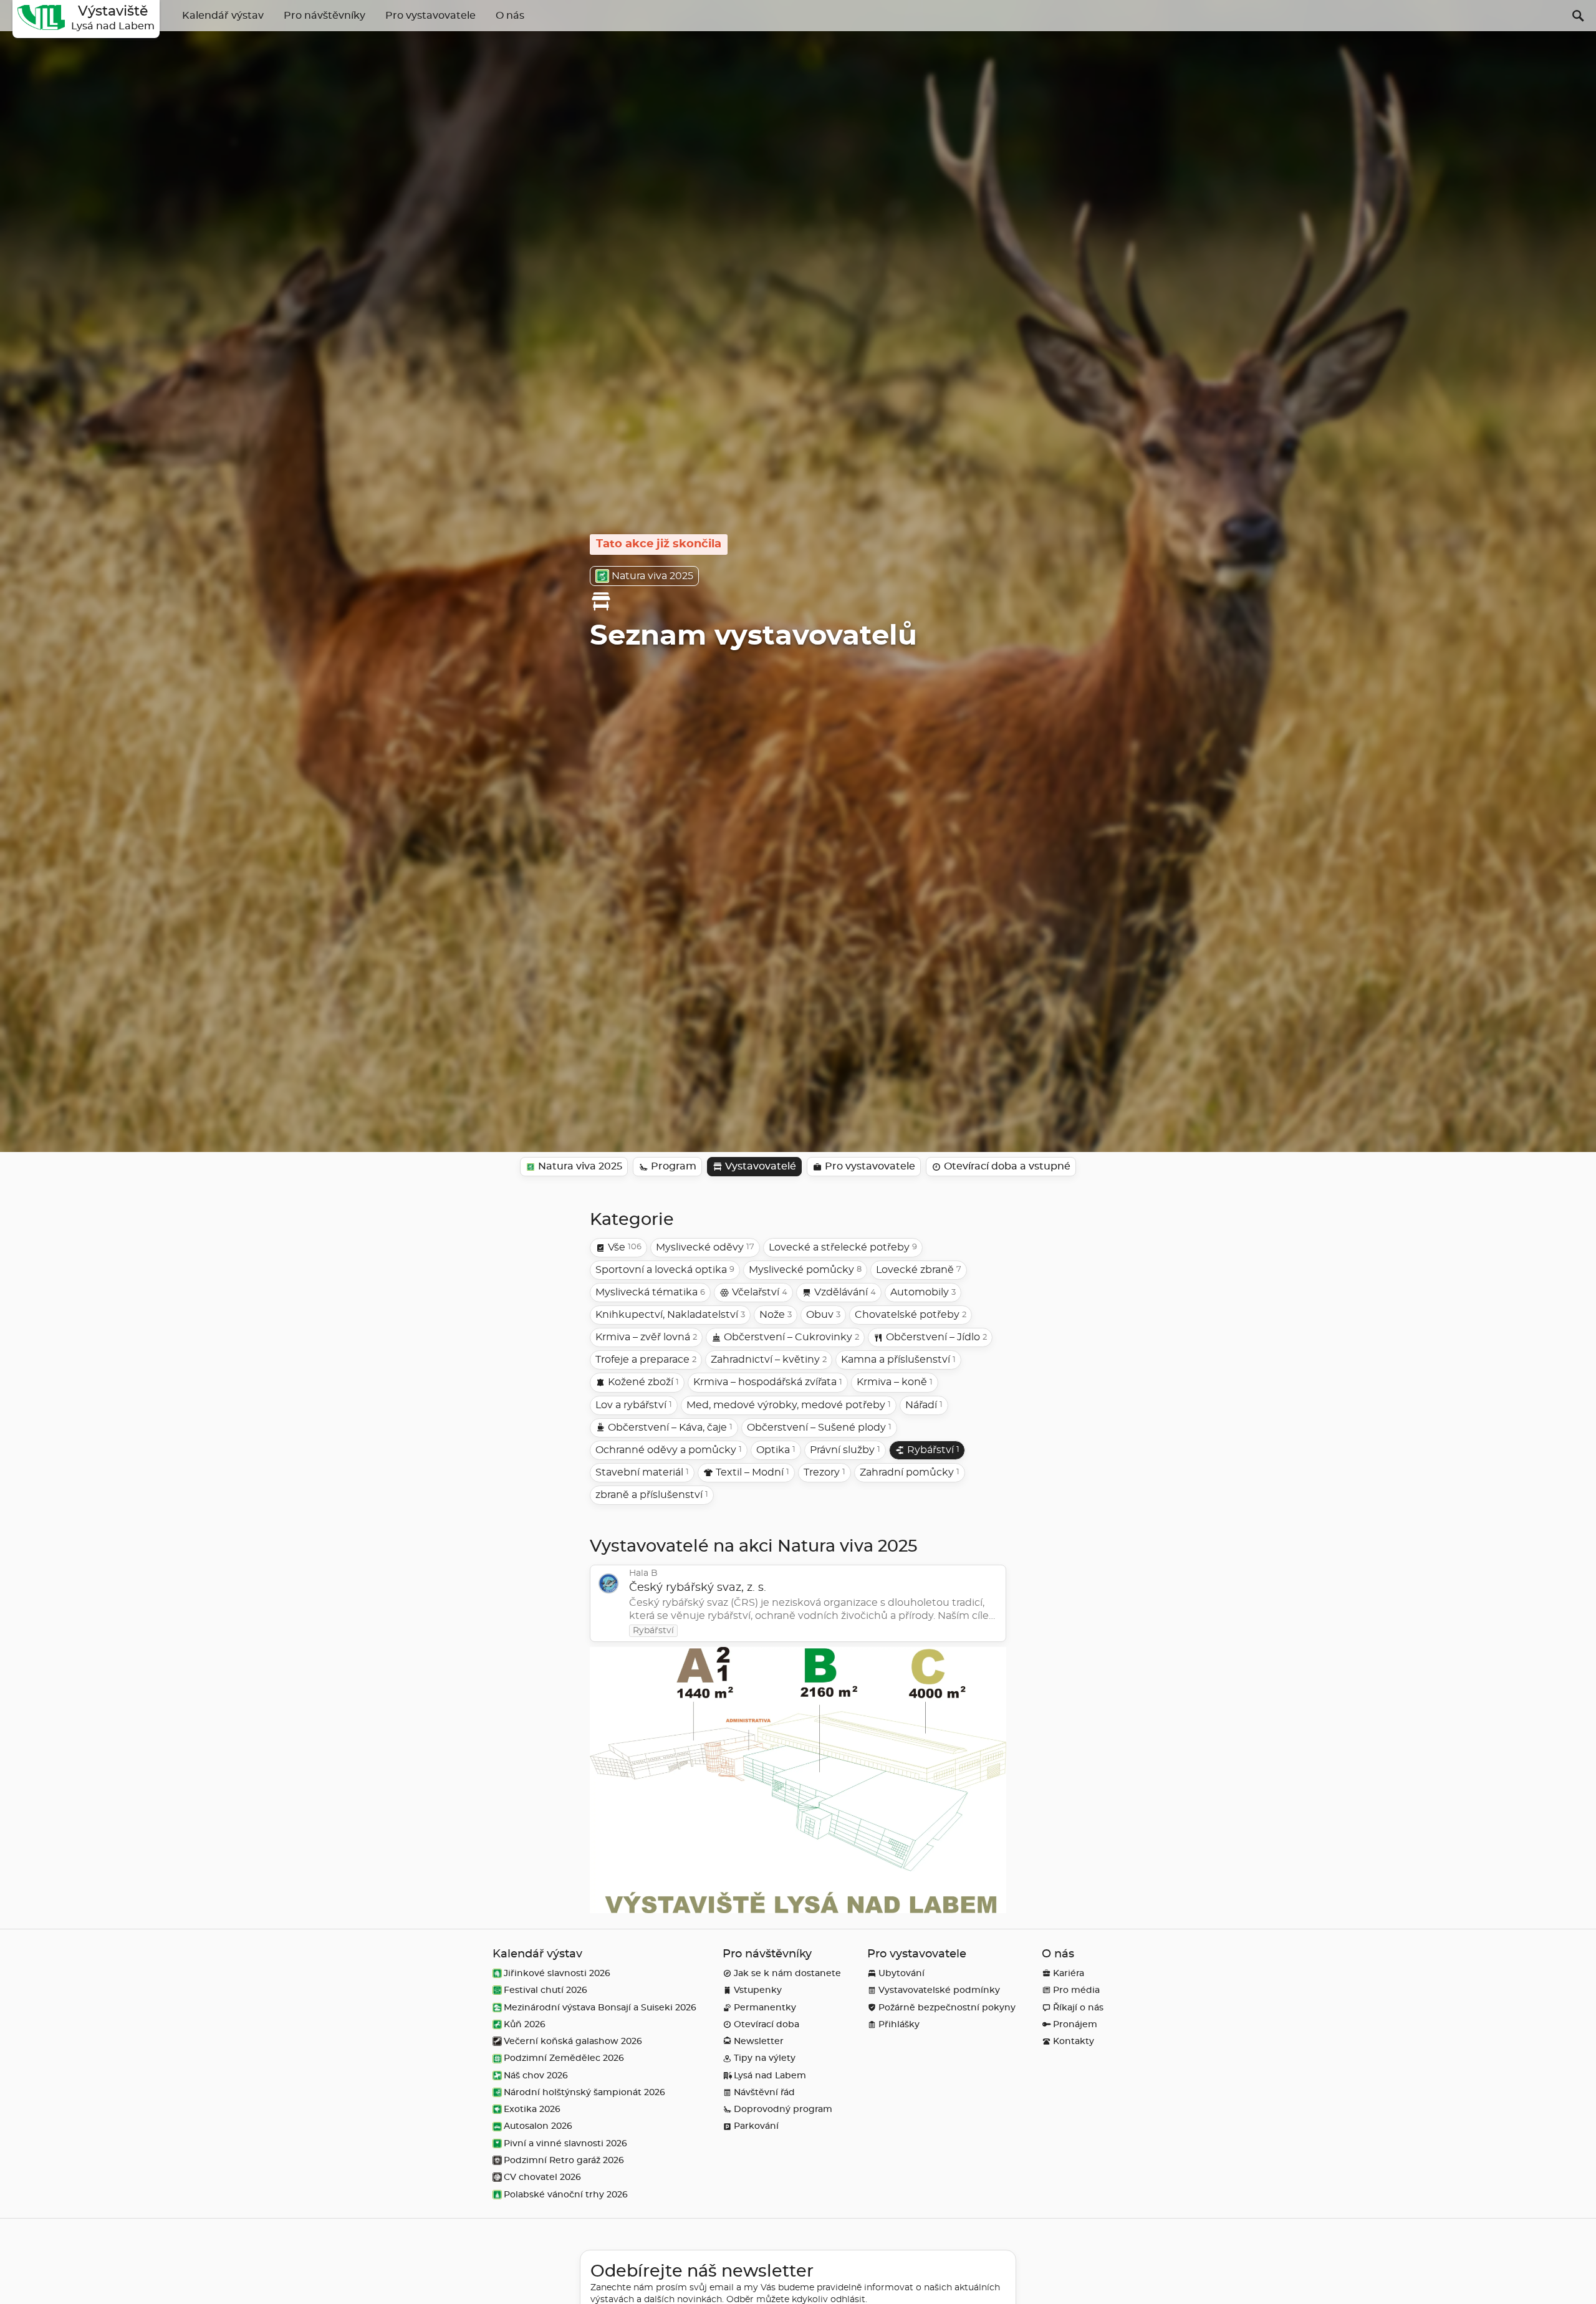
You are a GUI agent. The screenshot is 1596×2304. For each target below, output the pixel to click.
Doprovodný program (783, 2109)
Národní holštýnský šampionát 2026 (584, 2092)
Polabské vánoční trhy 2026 (566, 2195)
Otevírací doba (767, 2024)
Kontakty (1074, 2041)
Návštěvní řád (764, 2092)
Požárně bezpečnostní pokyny (947, 2008)
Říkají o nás (1078, 2008)
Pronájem (1075, 2024)
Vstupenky (758, 1990)
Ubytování (901, 1973)
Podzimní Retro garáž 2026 (564, 2160)
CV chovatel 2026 (542, 2177)
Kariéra (1069, 1973)
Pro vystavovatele (430, 16)
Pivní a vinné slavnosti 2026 (565, 2143)
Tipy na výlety (765, 2058)
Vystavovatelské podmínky (939, 1990)
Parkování (756, 2126)
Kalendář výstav (223, 16)
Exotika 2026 (532, 2109)
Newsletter (759, 2041)
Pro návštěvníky (324, 16)
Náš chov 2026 (536, 2076)
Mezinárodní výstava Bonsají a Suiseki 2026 (600, 2008)
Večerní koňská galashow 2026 (573, 2041)
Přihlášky (899, 2024)
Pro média (1076, 1990)
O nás (510, 16)
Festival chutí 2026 (546, 1990)
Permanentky (765, 2008)
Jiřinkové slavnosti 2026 (557, 1973)
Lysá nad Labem (770, 2076)
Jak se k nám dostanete (787, 1973)
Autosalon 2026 (538, 2126)
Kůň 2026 (525, 2024)
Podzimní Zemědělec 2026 (564, 2058)
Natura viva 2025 (652, 576)
